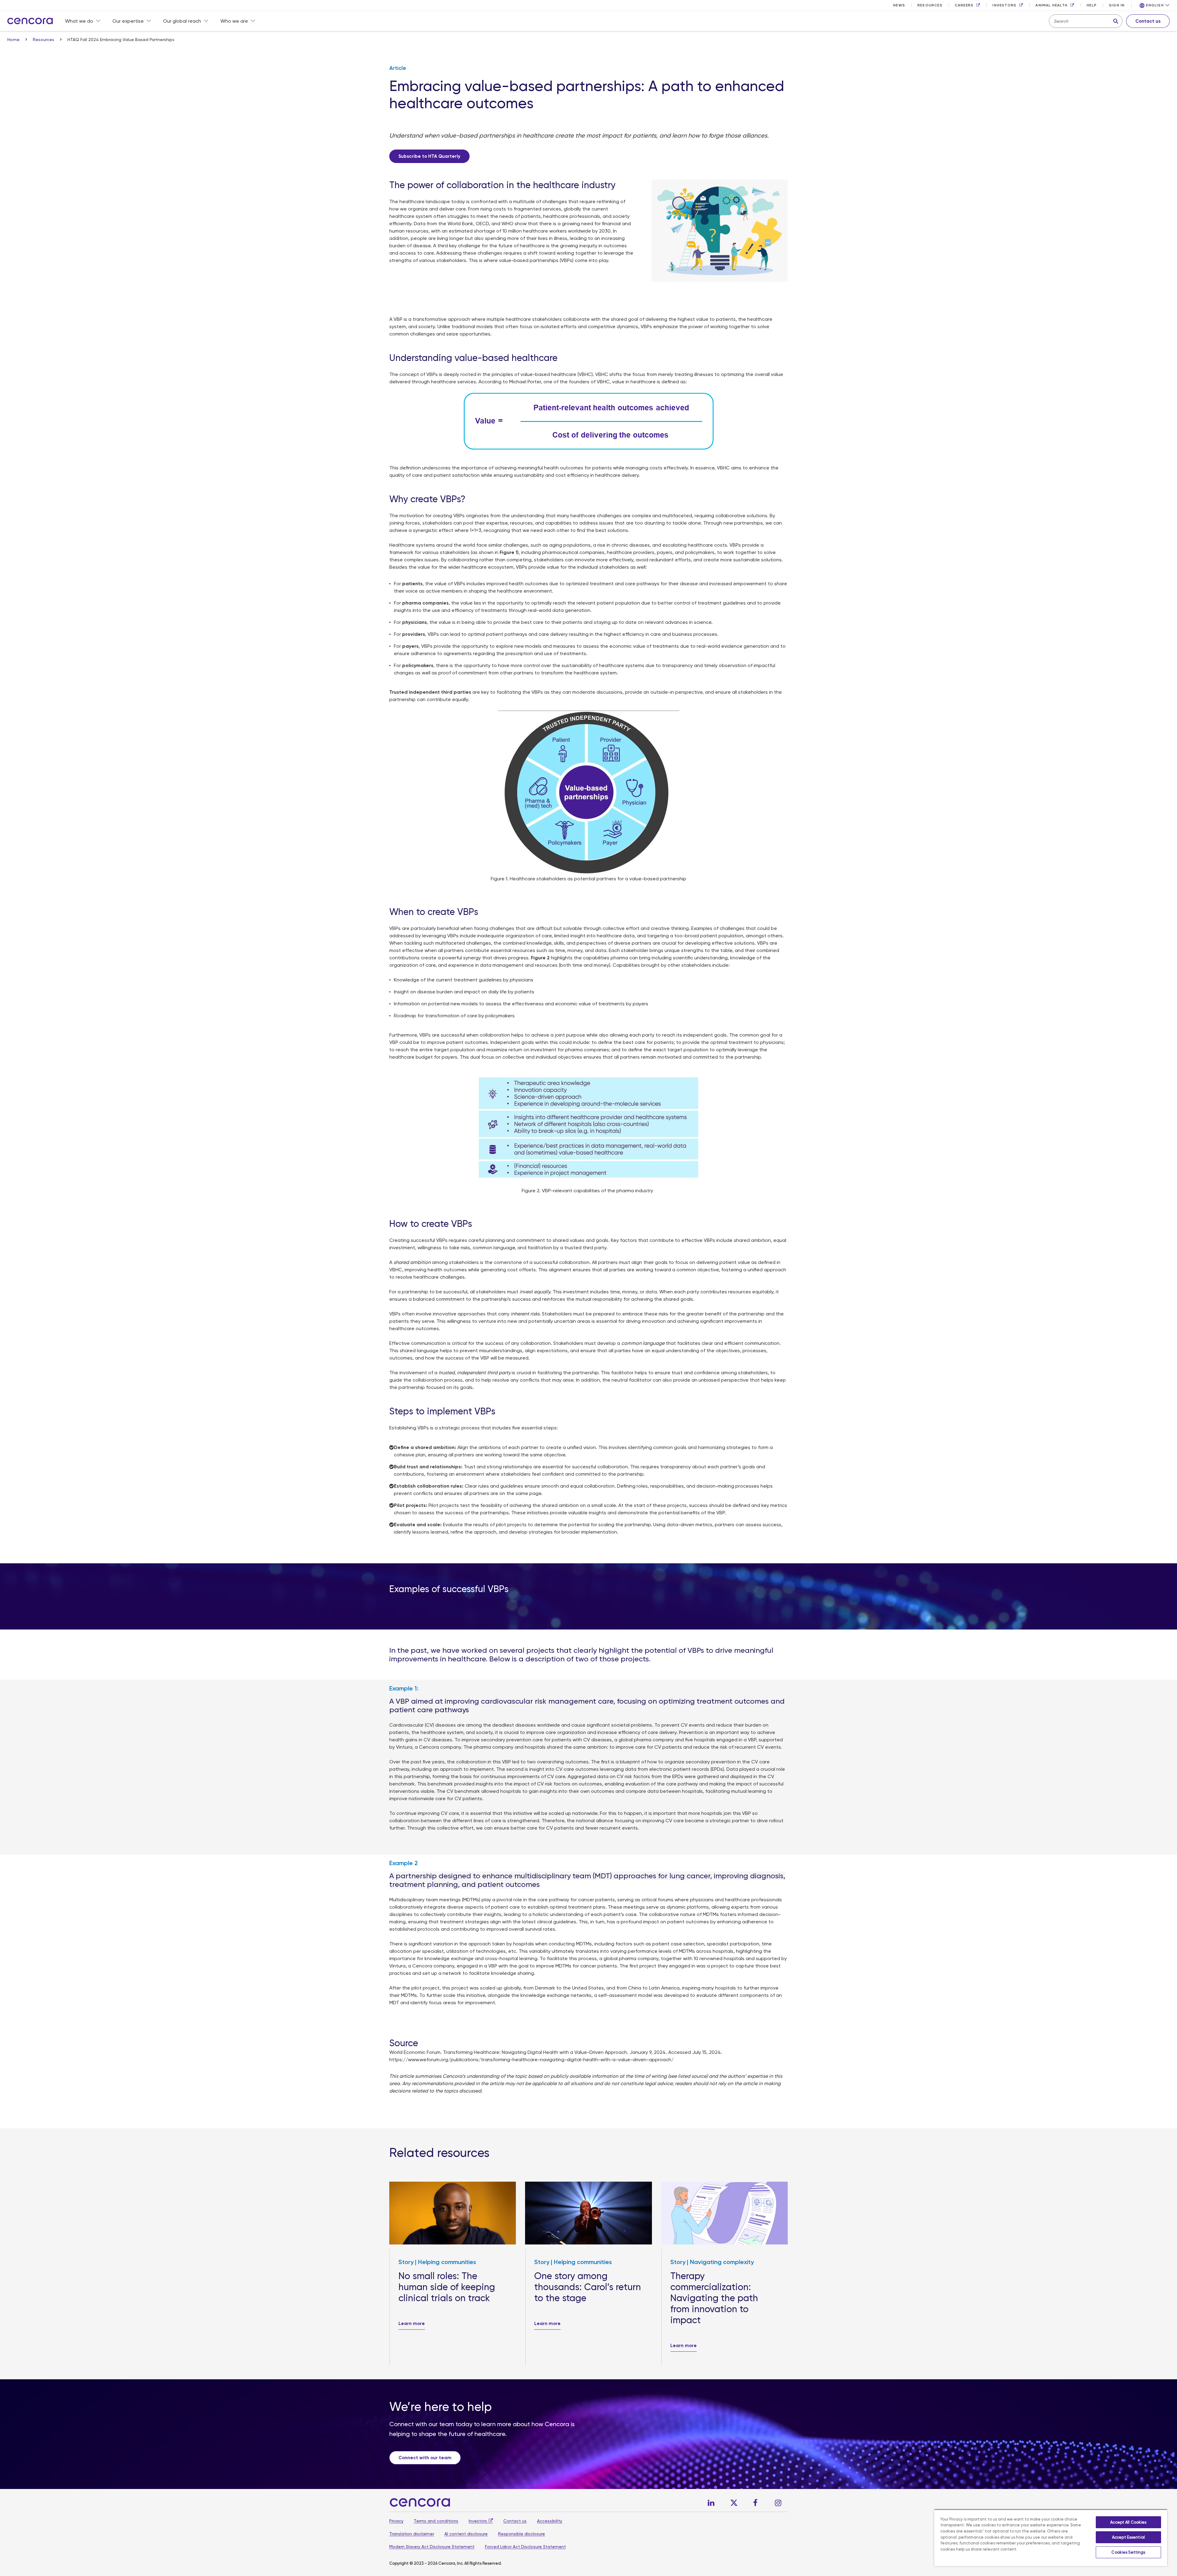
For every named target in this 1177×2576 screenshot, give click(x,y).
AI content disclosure (466, 2534)
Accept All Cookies (1128, 2522)
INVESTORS (1004, 5)
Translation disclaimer (412, 2534)
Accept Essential (1128, 2537)
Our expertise (128, 21)
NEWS (899, 5)
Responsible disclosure (522, 2534)
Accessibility (550, 2521)
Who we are (234, 21)
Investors (478, 2521)
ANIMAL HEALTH (1051, 5)
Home (14, 40)
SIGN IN (1117, 5)
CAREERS (964, 5)
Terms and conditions (436, 2521)
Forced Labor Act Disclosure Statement (525, 2547)
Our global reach (182, 21)
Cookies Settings (1128, 2552)
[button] (1155, 6)
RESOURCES (930, 5)
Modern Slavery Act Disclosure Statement (432, 2547)
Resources (44, 40)
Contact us (515, 2521)
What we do (79, 21)
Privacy (396, 2521)
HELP (1092, 5)
